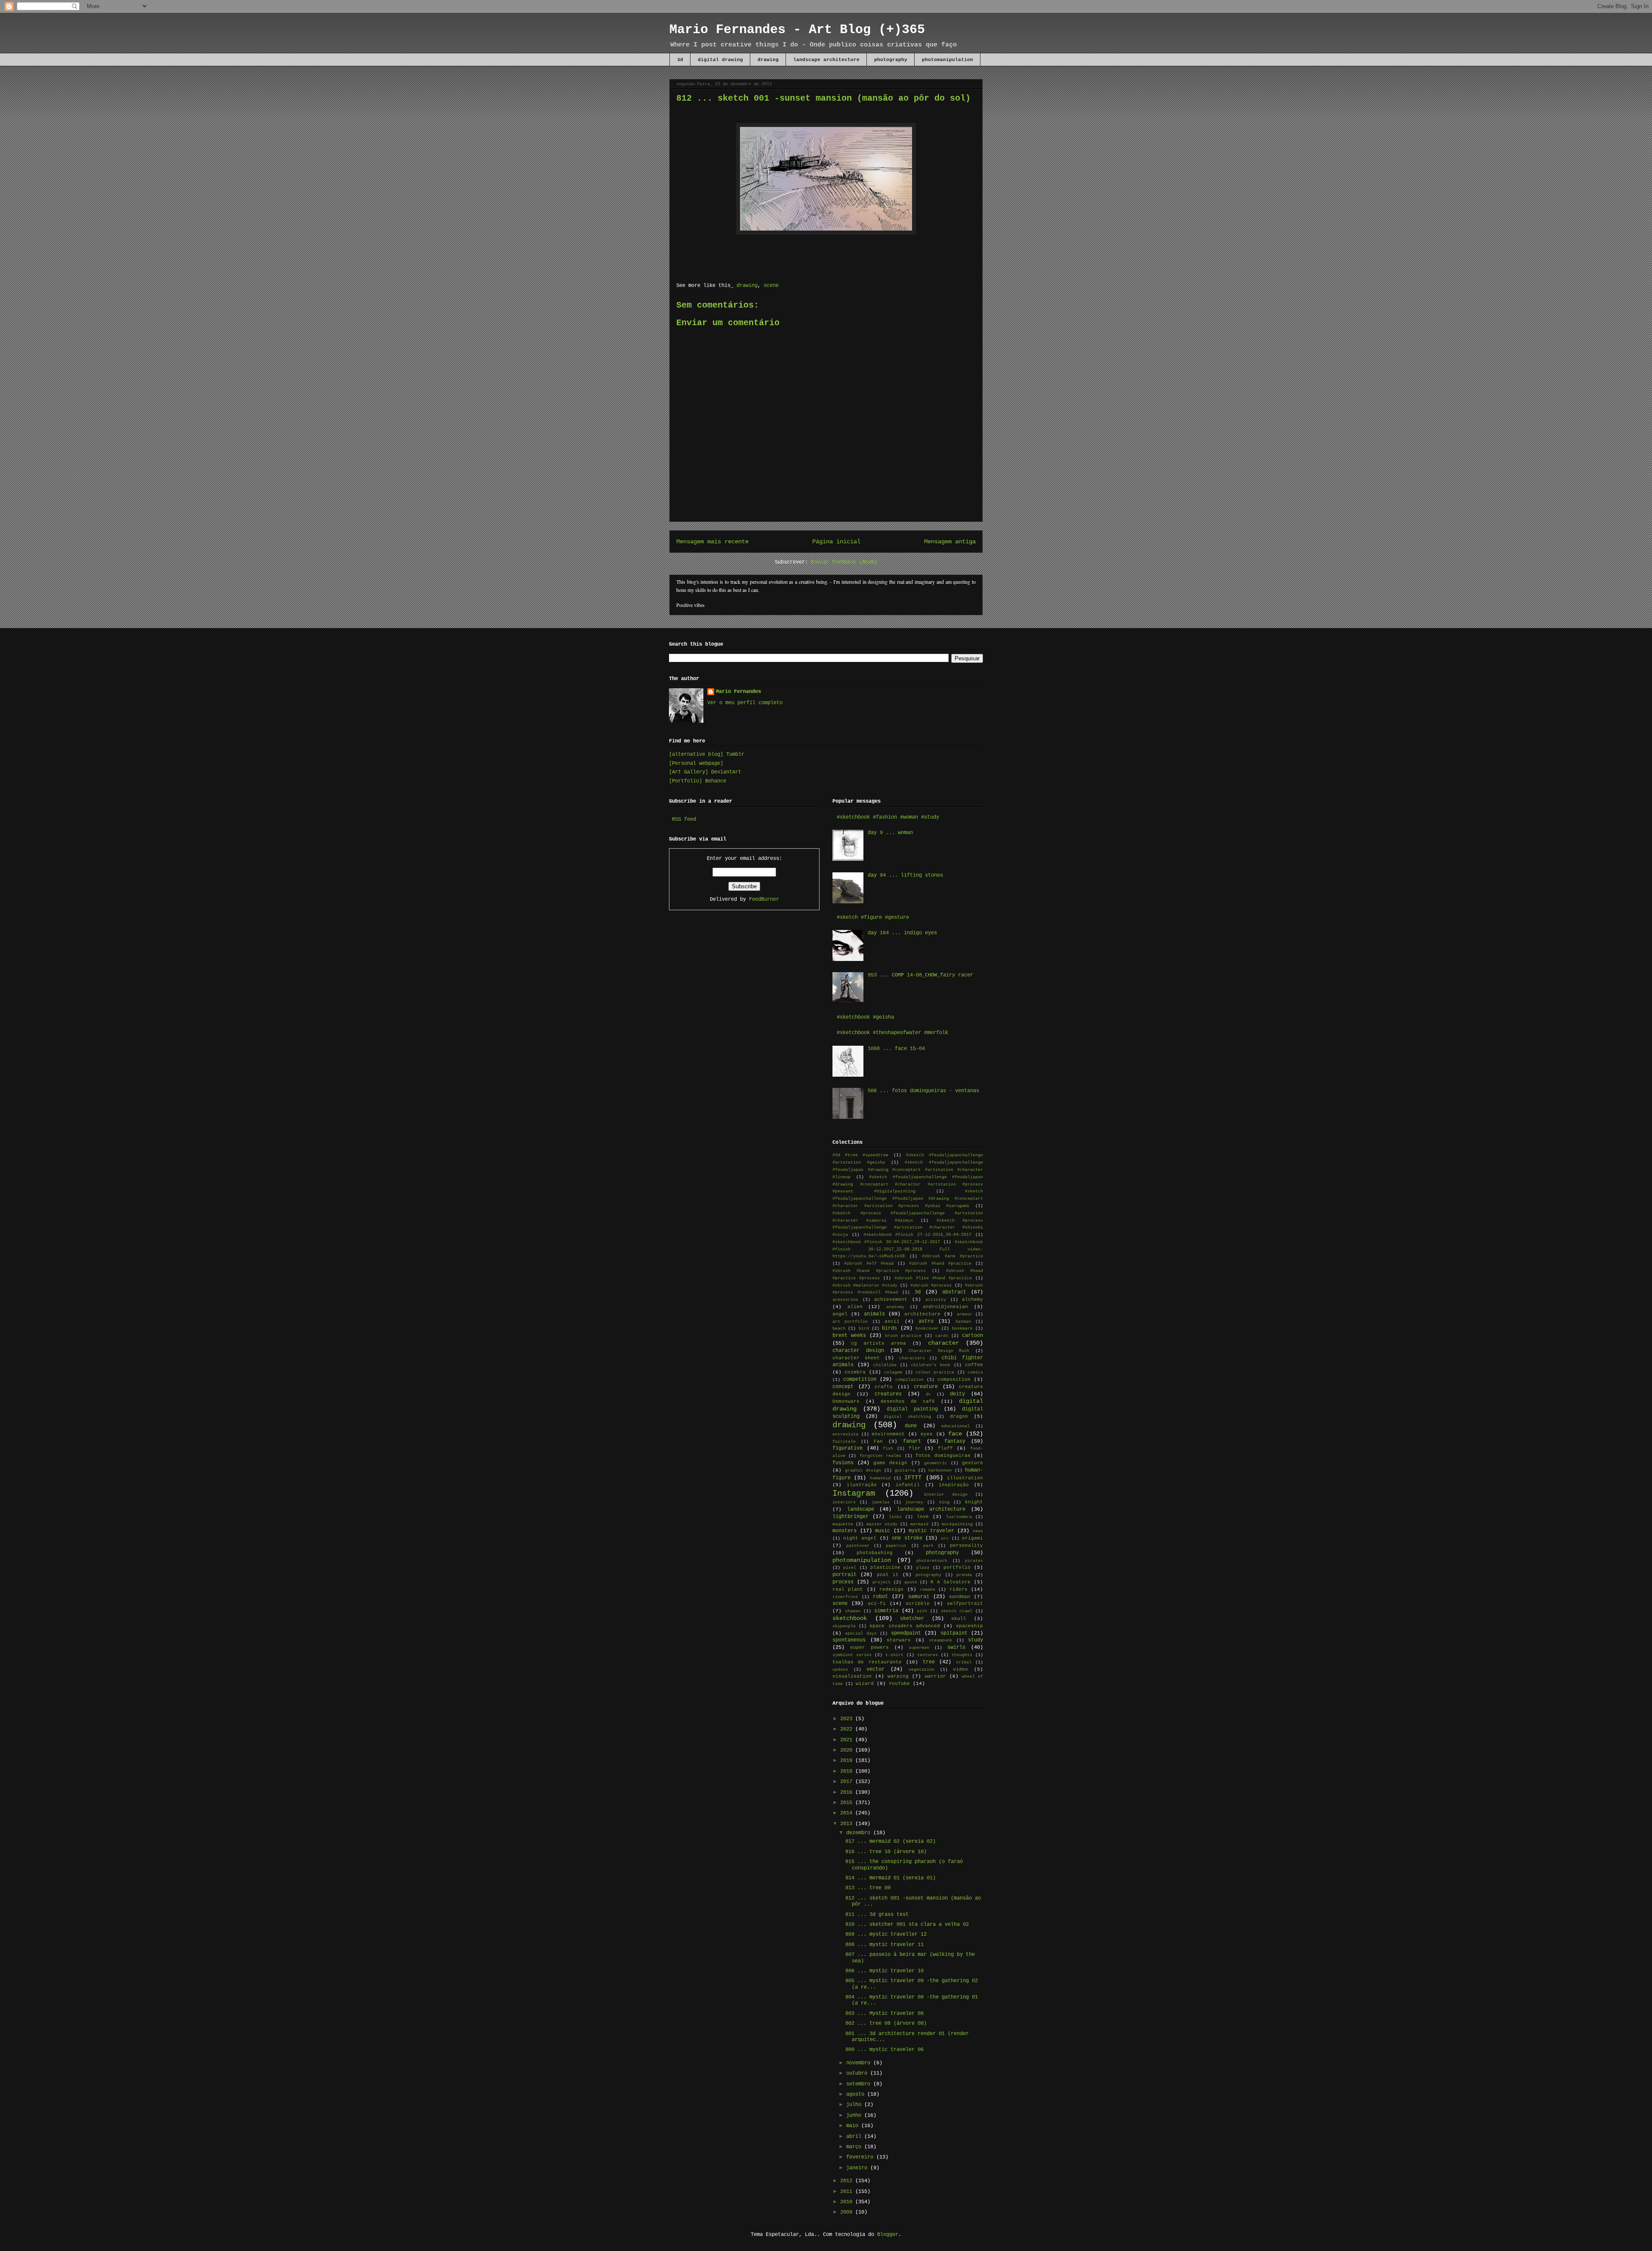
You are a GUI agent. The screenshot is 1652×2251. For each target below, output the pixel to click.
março (855, 2147)
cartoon (972, 1336)
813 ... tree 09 (868, 1888)
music (883, 1531)
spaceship (969, 1626)
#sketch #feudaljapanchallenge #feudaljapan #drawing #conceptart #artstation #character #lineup (908, 1170)
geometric (936, 1463)
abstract (954, 1292)
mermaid (919, 1524)
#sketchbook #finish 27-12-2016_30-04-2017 (918, 1235)
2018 (848, 1771)
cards (942, 1336)
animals (874, 1314)
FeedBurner (764, 899)
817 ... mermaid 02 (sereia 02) (891, 1841)
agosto (857, 2094)
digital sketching (907, 1417)
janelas (881, 1502)
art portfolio (850, 1322)
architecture (922, 1314)
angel (840, 1314)
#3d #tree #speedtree (860, 1155)
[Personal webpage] (696, 764)
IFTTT (913, 1478)
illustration (965, 1478)
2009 (848, 2212)
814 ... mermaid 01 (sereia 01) (891, 1878)
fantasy (955, 1441)
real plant (848, 1589)
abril (855, 2137)
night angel (860, 1538)
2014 (848, 1813)
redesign (891, 1589)
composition (954, 1380)
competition (860, 1380)
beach (839, 1329)
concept (843, 1387)
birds (889, 1328)
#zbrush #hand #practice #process (879, 1271)
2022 (848, 1729)
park (928, 1546)
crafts (884, 1387)
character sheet (856, 1358)
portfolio (957, 1567)
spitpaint (954, 1633)
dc (928, 1394)
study (975, 1640)
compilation (909, 1380)
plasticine (885, 1567)
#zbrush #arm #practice (952, 1256)
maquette (843, 1524)
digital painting (912, 1409)
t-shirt (894, 1655)
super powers (869, 1647)
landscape (861, 1509)
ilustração (862, 1485)
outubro (858, 2073)
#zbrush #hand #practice (940, 1264)
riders (959, 1589)
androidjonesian (945, 1307)
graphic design (863, 1470)
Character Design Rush (939, 1351)
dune (911, 1426)
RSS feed (684, 819)
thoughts (962, 1655)
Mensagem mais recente (712, 542)
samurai (919, 1597)
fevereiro (861, 2157)
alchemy (972, 1299)
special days (861, 1634)
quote (911, 1582)
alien (855, 1307)
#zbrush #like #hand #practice (933, 1278)
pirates (974, 1561)
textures (928, 1655)
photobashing (875, 1553)
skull (959, 1619)
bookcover (927, 1329)
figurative (848, 1448)
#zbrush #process (931, 1286)
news (978, 1531)
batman (963, 1322)
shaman (853, 1611)
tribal (964, 1662)
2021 (848, 1740)
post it (888, 1575)
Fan (878, 1441)
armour (965, 1314)
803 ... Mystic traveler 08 (885, 2014)
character (943, 1343)
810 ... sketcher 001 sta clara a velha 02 (907, 1925)
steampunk (940, 1640)
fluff (945, 1448)
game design (890, 1463)
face (955, 1434)
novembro (860, 2063)
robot (880, 1597)
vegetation (922, 1670)
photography (891, 60)
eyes (927, 1434)
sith (922, 1611)
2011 (848, 2192)
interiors (844, 1502)
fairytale (844, 1442)
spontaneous (849, 1640)
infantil (908, 1485)
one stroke (907, 1538)
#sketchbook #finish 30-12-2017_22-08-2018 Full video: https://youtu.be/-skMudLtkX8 (908, 1249)
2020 (848, 1750)
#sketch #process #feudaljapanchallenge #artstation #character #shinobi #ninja (908, 1228)
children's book (931, 1365)
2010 (848, 2202)
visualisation (852, 1676)
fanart (912, 1441)
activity (936, 1300)
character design (858, 1351)
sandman (960, 1597)
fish (888, 1449)
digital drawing (720, 60)
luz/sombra (959, 1517)
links (895, 1517)
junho (855, 2116)
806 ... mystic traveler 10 (885, 1971)
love (923, 1517)
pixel (850, 1568)
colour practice (935, 1372)
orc (945, 1538)
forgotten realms (880, 1456)
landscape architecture (826, 60)
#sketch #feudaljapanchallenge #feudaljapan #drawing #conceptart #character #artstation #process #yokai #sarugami (908, 1199)
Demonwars (846, 1401)
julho (855, 2105)
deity (957, 1394)
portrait (844, 1575)
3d (680, 60)
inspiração (954, 1485)
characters (912, 1358)
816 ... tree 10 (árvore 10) (886, 1852)
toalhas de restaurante (867, 1662)
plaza (923, 1568)
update (840, 1670)
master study (882, 1524)
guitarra (905, 1470)
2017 (848, 1782)
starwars (899, 1640)
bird (864, 1329)
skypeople (844, 1626)
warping (898, 1676)
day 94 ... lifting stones (905, 875)
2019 (848, 1761)
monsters (844, 1531)
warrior (935, 1676)
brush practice (903, 1336)
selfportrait (965, 1604)
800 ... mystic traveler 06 (885, 2050)
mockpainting (957, 1524)
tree (929, 1662)
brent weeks (849, 1336)
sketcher (912, 1619)
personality (966, 1546)
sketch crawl (957, 1611)
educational (955, 1426)
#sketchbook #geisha (865, 1017)
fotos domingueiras (943, 1456)
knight (974, 1502)
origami (972, 1538)
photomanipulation (948, 60)
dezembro (860, 1833)
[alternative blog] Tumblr (707, 754)
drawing (768, 60)
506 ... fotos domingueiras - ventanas (923, 1091)
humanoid (880, 1478)
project (881, 1582)
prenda (964, 1575)
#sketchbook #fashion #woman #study (888, 817)
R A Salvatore (951, 1582)
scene (771, 286)
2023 (848, 1719)
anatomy (895, 1307)
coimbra (855, 1372)
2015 (848, 1803)
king (944, 1502)
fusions (843, 1463)
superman (919, 1648)
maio (854, 2126)
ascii (892, 1321)
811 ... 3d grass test (877, 1915)
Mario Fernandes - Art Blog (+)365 (797, 30)
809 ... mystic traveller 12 (886, 1934)
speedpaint (906, 1633)
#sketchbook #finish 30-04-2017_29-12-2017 (886, 1242)
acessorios (845, 1300)
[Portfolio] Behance (698, 781)
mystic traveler (931, 1531)
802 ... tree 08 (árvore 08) (886, 2023)
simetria (886, 1611)
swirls (956, 1647)
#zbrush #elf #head (869, 1264)
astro (926, 1321)
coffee (974, 1365)
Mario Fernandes (738, 692)
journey (914, 1502)
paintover (858, 1546)
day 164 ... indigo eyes (902, 933)
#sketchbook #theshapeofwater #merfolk (892, 1033)
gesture (972, 1463)
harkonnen (940, 1470)
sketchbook (850, 1618)
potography (928, 1575)
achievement (891, 1299)
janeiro (858, 2168)
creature (926, 1387)
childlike (885, 1365)
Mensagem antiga (950, 542)
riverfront (845, 1597)
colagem (893, 1372)
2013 (848, 1824)
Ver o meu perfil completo (745, 703)
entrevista (845, 1434)
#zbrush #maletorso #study (865, 1286)
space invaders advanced (905, 1626)
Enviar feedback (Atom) (844, 562)
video (960, 1669)
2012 (848, 2181)
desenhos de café (908, 1401)
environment (888, 1434)
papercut (896, 1546)
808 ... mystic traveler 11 (885, 1945)
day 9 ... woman (890, 833)
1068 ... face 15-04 (896, 1049)
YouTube (899, 1684)
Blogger (888, 2235)
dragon (959, 1416)
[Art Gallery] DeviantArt (705, 772)
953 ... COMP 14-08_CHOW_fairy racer (920, 975)
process (843, 1582)
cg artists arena (878, 1343)
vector (875, 1669)
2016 (848, 1792)
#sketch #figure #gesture (873, 918)
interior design (946, 1495)
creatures (888, 1394)
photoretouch (932, 1561)
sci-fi (877, 1604)
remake (928, 1590)
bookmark (962, 1329)
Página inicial (836, 542)
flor (915, 1448)
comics (975, 1372)
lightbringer (851, 1517)
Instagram (854, 1493)
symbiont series (852, 1655)
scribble (918, 1604)
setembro (860, 2084)
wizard (865, 1684)
